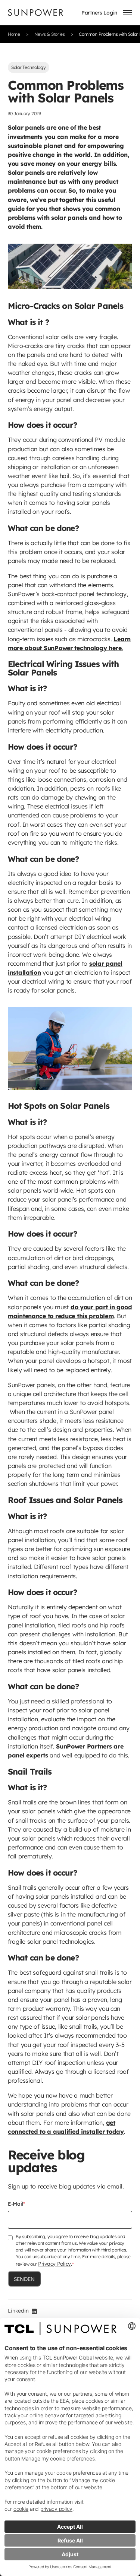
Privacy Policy (55, 2264)
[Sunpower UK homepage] (35, 12)
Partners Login (99, 12)
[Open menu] (128, 13)
